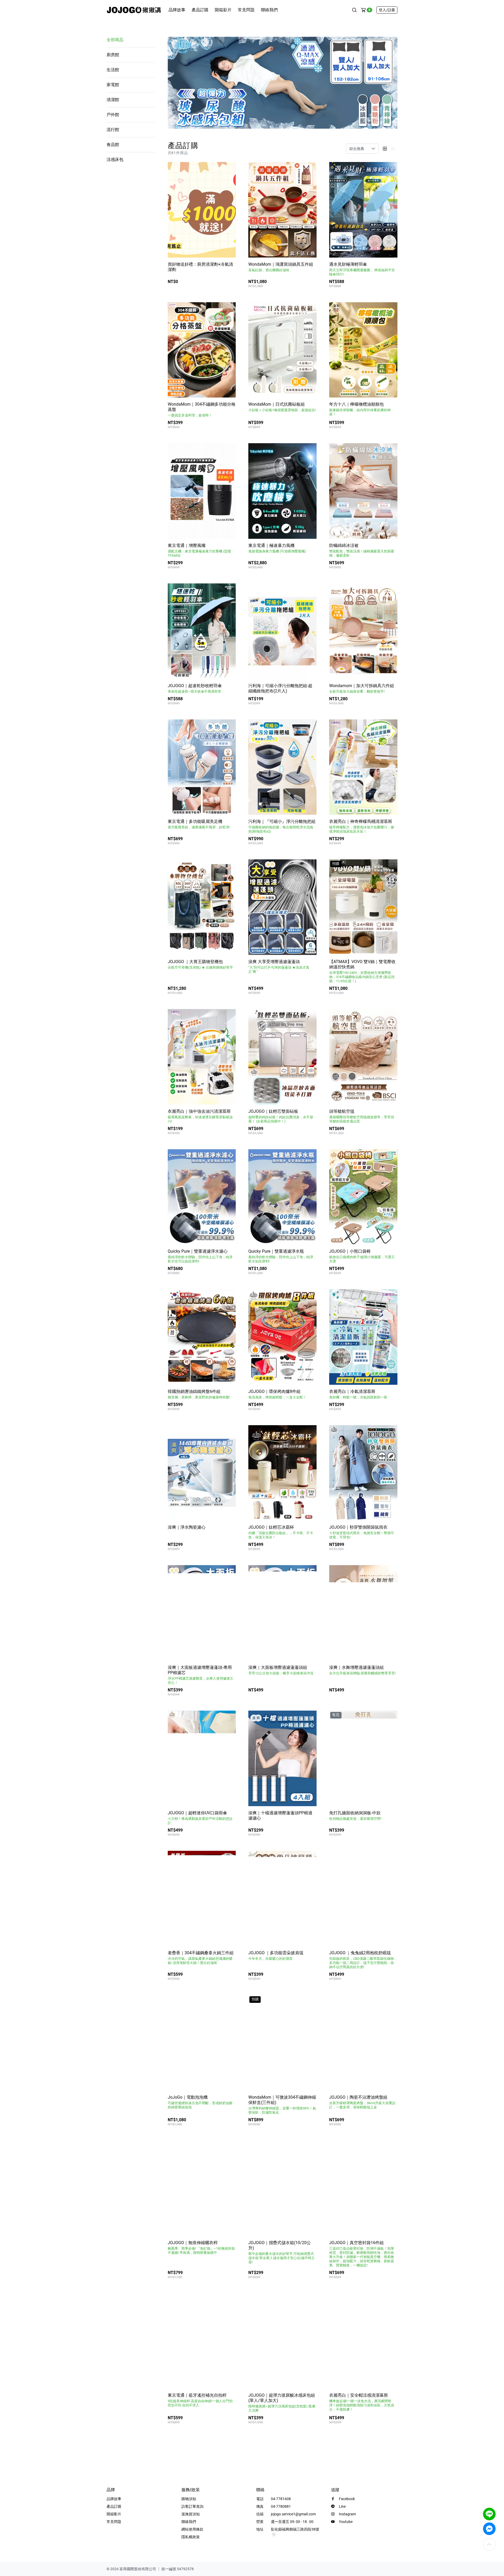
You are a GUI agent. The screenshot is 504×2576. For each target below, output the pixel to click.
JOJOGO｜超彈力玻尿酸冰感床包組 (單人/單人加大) (282, 2403)
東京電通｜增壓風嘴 (199, 550)
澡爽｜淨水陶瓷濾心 (187, 1527)
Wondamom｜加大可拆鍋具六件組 (362, 688)
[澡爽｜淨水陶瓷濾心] (202, 1473)
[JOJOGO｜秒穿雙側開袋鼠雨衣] (363, 1473)
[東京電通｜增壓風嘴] (202, 491)
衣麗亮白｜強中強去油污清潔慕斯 (200, 1116)
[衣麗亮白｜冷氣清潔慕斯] (363, 1337)
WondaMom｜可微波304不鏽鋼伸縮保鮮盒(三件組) (282, 2105)
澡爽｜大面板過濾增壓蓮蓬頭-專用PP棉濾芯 (201, 1675)
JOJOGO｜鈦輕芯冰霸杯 (281, 1532)
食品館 (113, 145)
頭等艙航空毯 (362, 1116)
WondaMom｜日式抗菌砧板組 (282, 407)
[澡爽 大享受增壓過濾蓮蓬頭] (282, 907)
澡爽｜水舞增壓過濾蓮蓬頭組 (362, 1670)
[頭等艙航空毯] (363, 1057)
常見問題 (246, 10)
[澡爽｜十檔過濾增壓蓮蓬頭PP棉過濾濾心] (282, 1758)
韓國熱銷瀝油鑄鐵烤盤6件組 (199, 1394)
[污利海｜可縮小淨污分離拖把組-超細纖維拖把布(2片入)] (282, 631)
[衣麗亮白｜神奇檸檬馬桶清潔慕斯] (363, 767)
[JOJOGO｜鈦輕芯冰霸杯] (282, 1473)
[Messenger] (489, 2529)
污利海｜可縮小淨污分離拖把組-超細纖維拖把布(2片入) (280, 688)
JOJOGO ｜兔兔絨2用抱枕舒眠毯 (363, 1960)
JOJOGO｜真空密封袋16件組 (362, 2254)
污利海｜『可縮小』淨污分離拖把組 (282, 826)
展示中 (227, 284)
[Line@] (489, 2514)
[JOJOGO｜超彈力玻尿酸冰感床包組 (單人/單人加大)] (282, 2341)
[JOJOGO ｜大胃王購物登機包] (202, 907)
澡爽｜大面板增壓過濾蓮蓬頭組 (281, 1670)
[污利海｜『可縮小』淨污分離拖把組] (282, 767)
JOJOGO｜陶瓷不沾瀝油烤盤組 (362, 2102)
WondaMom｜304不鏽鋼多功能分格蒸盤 (202, 409)
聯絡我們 (269, 10)
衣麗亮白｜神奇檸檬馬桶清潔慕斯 (362, 826)
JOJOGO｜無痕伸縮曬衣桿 (201, 2247)
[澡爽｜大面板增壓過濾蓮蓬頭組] (282, 1613)
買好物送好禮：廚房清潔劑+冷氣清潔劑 (200, 267)
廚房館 (113, 55)
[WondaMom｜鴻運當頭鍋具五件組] (282, 210)
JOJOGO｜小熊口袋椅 (362, 1256)
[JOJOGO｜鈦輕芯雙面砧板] (282, 1057)
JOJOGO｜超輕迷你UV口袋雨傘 (200, 1818)
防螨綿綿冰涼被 (362, 550)
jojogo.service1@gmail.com (293, 2514)
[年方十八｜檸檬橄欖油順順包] (363, 350)
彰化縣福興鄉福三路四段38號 (295, 2529)
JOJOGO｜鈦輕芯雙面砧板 (281, 1116)
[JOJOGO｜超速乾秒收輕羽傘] (202, 631)
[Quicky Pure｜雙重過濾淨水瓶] (282, 1197)
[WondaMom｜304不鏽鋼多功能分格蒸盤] (202, 350)
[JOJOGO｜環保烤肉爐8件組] (282, 1337)
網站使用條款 (192, 2529)
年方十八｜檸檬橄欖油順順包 (360, 409)
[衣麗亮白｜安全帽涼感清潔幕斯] (363, 2341)
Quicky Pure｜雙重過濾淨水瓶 (281, 1256)
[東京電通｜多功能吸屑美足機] (202, 767)
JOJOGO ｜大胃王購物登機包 (200, 964)
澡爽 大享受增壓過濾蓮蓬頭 (279, 966)
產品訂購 (200, 10)
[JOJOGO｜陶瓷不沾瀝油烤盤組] (363, 2043)
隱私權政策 (191, 2537)
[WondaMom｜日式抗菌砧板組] (282, 350)
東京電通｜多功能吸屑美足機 (199, 824)
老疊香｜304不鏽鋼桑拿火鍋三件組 (201, 1958)
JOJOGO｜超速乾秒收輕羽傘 (195, 688)
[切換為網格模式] (385, 149)
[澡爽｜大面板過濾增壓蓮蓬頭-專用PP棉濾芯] (202, 1613)
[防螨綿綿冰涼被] (363, 491)
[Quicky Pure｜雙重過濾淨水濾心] (202, 1197)
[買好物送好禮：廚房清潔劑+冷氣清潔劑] (202, 210)
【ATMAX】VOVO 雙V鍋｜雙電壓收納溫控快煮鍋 (362, 971)
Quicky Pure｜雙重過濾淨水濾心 (200, 1256)
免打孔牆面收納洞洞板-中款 (355, 1815)
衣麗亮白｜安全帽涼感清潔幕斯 (362, 2402)
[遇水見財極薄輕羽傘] (363, 210)
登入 (387, 10)
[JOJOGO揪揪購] (134, 10)
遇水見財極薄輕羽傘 (362, 269)
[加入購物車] (308, 285)
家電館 (113, 85)
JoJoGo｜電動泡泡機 (200, 2102)
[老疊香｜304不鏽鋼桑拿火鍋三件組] (202, 1899)
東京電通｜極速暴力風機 (277, 548)
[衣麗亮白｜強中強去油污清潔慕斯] (202, 1057)
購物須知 (189, 2499)
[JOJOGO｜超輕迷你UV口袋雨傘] (202, 1758)
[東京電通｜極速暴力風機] (282, 491)
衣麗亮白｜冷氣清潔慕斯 (358, 1394)
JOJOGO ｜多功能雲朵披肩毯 (276, 1955)
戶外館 (113, 115)
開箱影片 (223, 10)
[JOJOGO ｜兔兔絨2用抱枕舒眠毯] (363, 1899)
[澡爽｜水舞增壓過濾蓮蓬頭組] (363, 1613)
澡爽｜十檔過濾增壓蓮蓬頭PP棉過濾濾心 (280, 1815)
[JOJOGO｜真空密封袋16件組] (363, 2188)
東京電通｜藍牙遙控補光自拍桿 (200, 2400)
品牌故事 (177, 10)
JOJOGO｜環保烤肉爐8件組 (277, 1394)
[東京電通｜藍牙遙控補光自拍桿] (202, 2341)
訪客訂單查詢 (192, 2506)
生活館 (113, 70)
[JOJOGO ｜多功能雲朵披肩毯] (282, 1899)
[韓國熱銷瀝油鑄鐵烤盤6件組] (202, 1337)
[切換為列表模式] (393, 149)
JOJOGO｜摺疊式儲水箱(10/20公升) (282, 2252)
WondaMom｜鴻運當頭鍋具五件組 (281, 267)
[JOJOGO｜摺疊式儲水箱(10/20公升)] (282, 2188)
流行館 (113, 130)
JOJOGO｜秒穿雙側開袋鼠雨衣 (362, 1532)
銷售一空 (387, 1833)
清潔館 (113, 100)
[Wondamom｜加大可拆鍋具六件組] (363, 631)
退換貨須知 (191, 2514)
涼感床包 (115, 160)
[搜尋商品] (354, 10)
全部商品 (115, 40)
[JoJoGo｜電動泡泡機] (202, 2043)
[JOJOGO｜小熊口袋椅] (363, 1197)
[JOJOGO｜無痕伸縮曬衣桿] (202, 2188)
